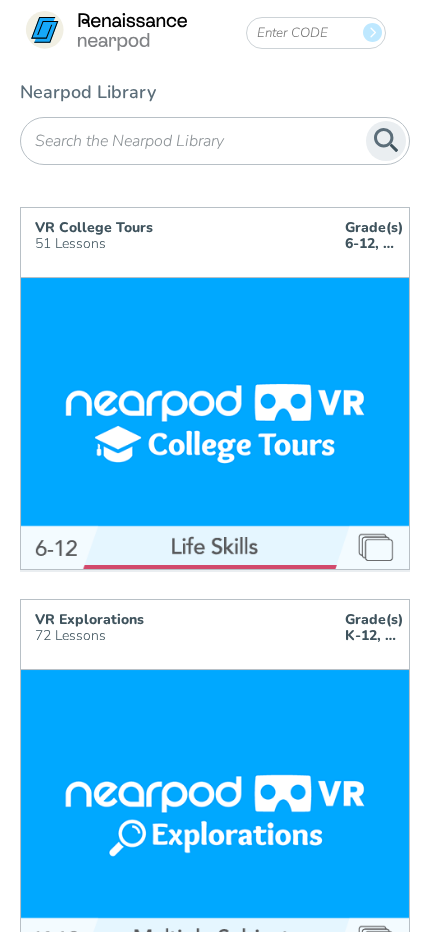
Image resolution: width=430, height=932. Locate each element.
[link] (106, 32)
